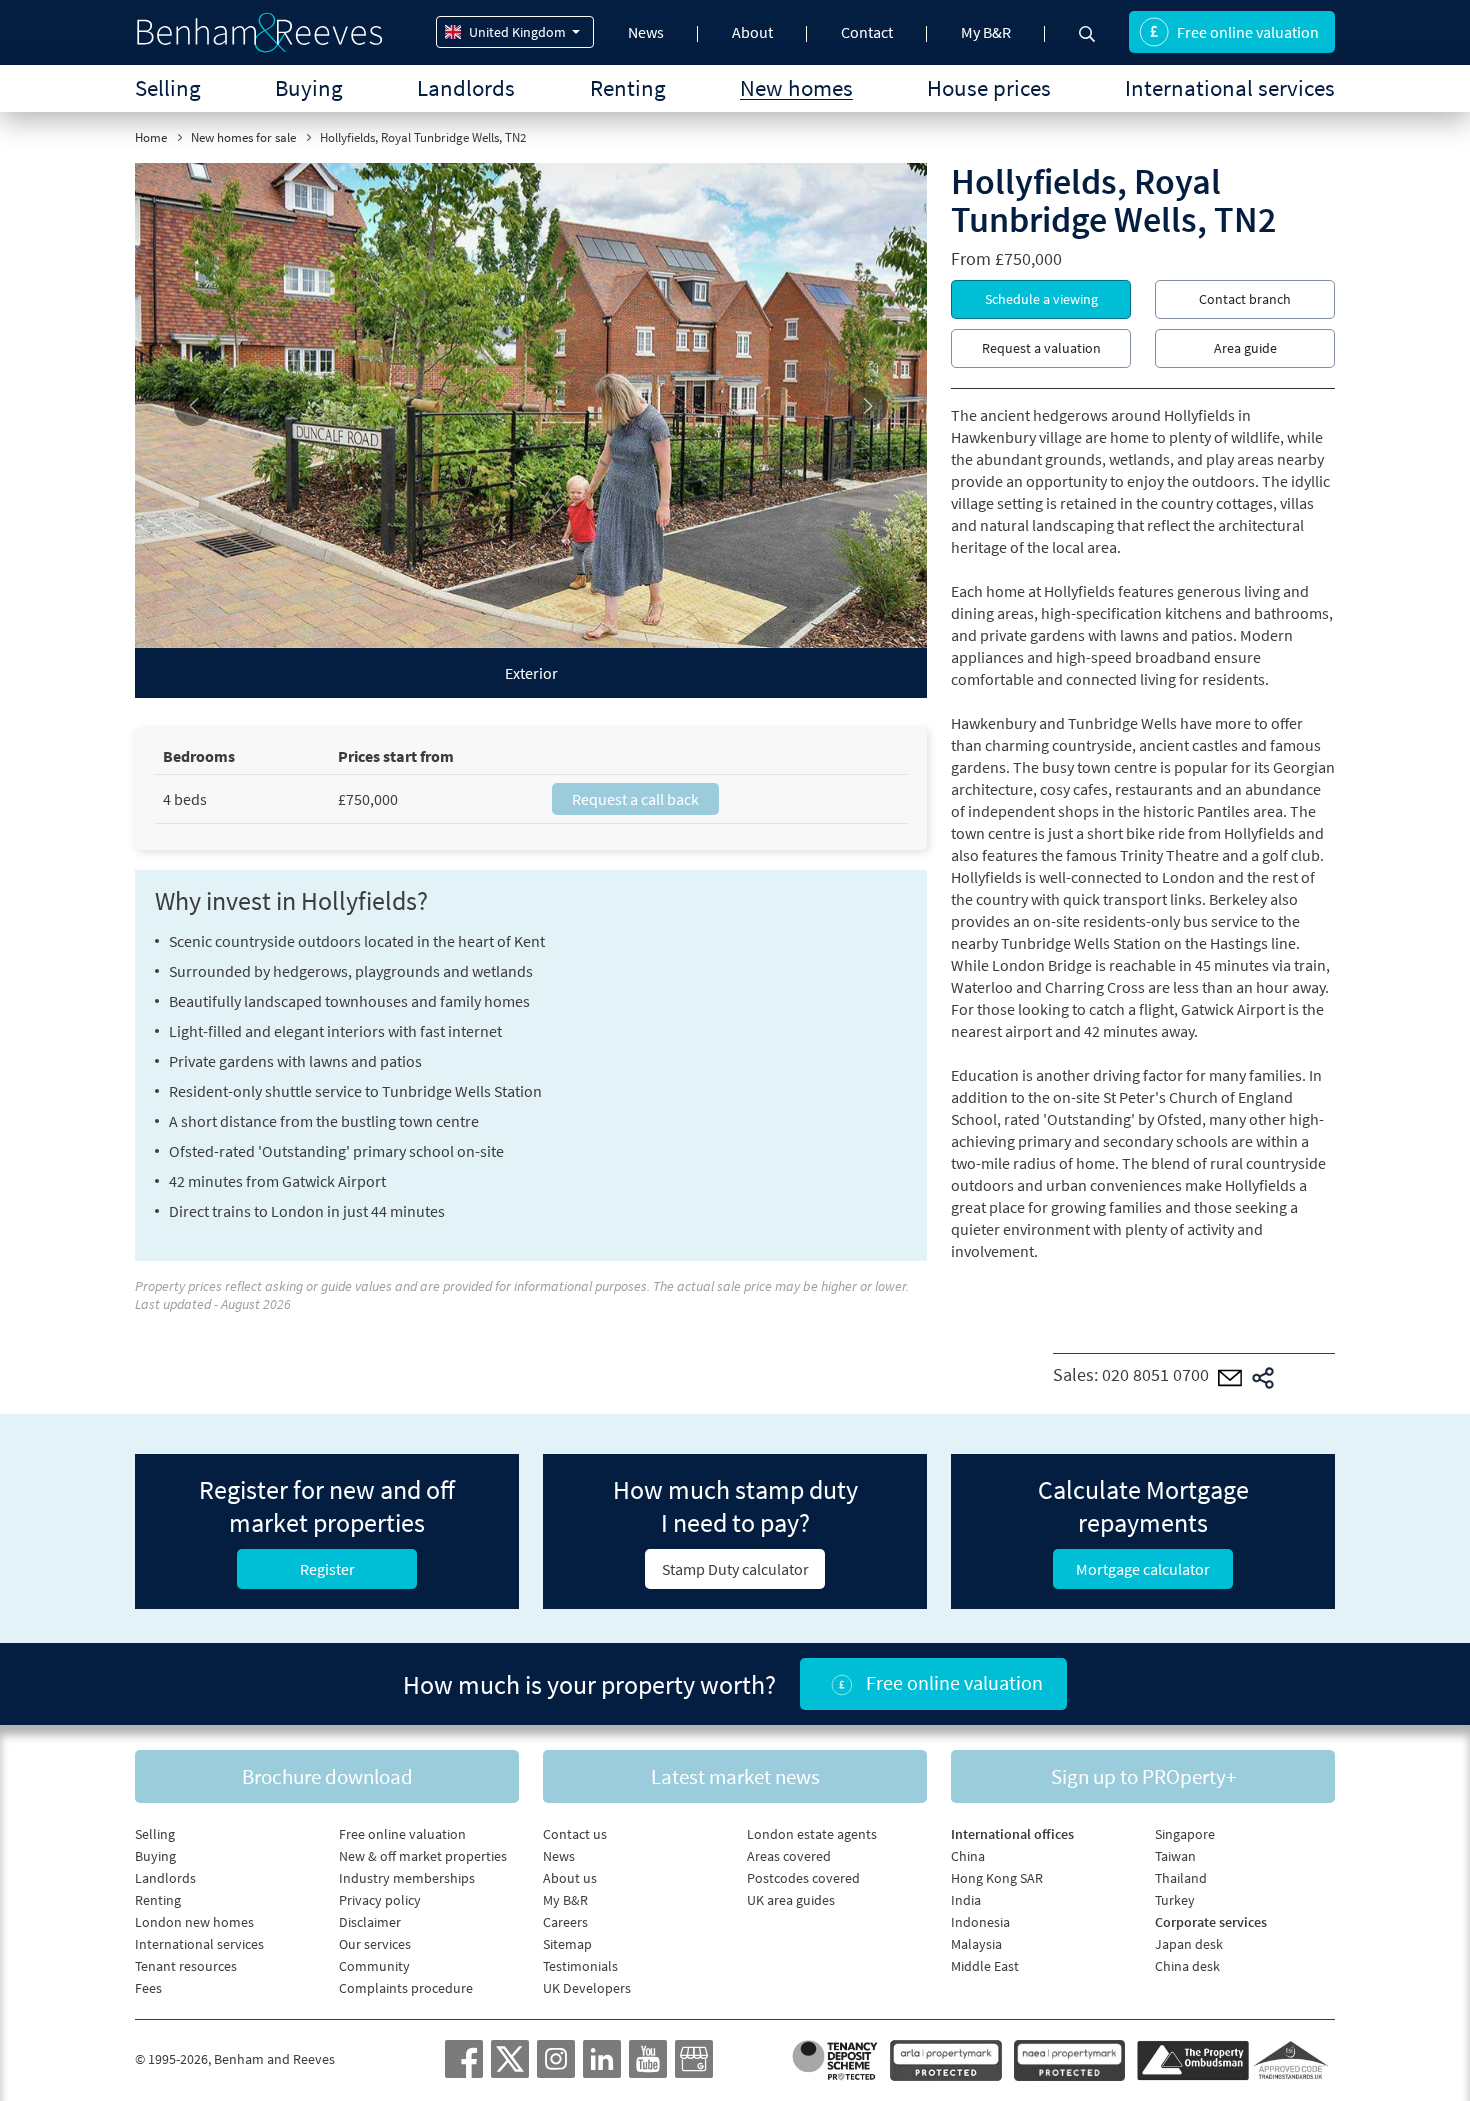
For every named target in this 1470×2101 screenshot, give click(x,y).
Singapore (1185, 1834)
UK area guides (791, 1900)
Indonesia (980, 1922)
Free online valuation (1248, 32)
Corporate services (1211, 1922)
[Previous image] (194, 405)
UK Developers (587, 1988)
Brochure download (327, 1776)
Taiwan (1175, 1856)
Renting (628, 87)
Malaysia (976, 1944)
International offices (1012, 1834)
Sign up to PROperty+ (1143, 1776)
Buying (309, 87)
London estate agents (812, 1834)
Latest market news (735, 1776)
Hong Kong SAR (997, 1878)
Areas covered (789, 1856)
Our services (375, 1944)
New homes (796, 87)
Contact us (575, 1834)
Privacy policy (380, 1900)
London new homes (194, 1922)
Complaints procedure (406, 1988)
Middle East (985, 1966)
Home (151, 137)
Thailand (1181, 1878)
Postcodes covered (803, 1878)
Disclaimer (370, 1922)
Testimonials (580, 1966)
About (752, 32)
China (968, 1856)
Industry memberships (407, 1878)
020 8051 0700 (1155, 1375)
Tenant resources (186, 1966)
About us (570, 1878)
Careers (565, 1922)
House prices (989, 87)
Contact (867, 32)
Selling (168, 87)
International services (1230, 87)
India (966, 1900)
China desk (1187, 1966)
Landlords (466, 87)
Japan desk (1189, 1944)
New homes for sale (243, 137)
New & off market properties (423, 1856)
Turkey (1175, 1900)
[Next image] (867, 405)
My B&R (986, 32)
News (646, 32)
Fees (148, 1988)
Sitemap (567, 1944)
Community (374, 1966)
